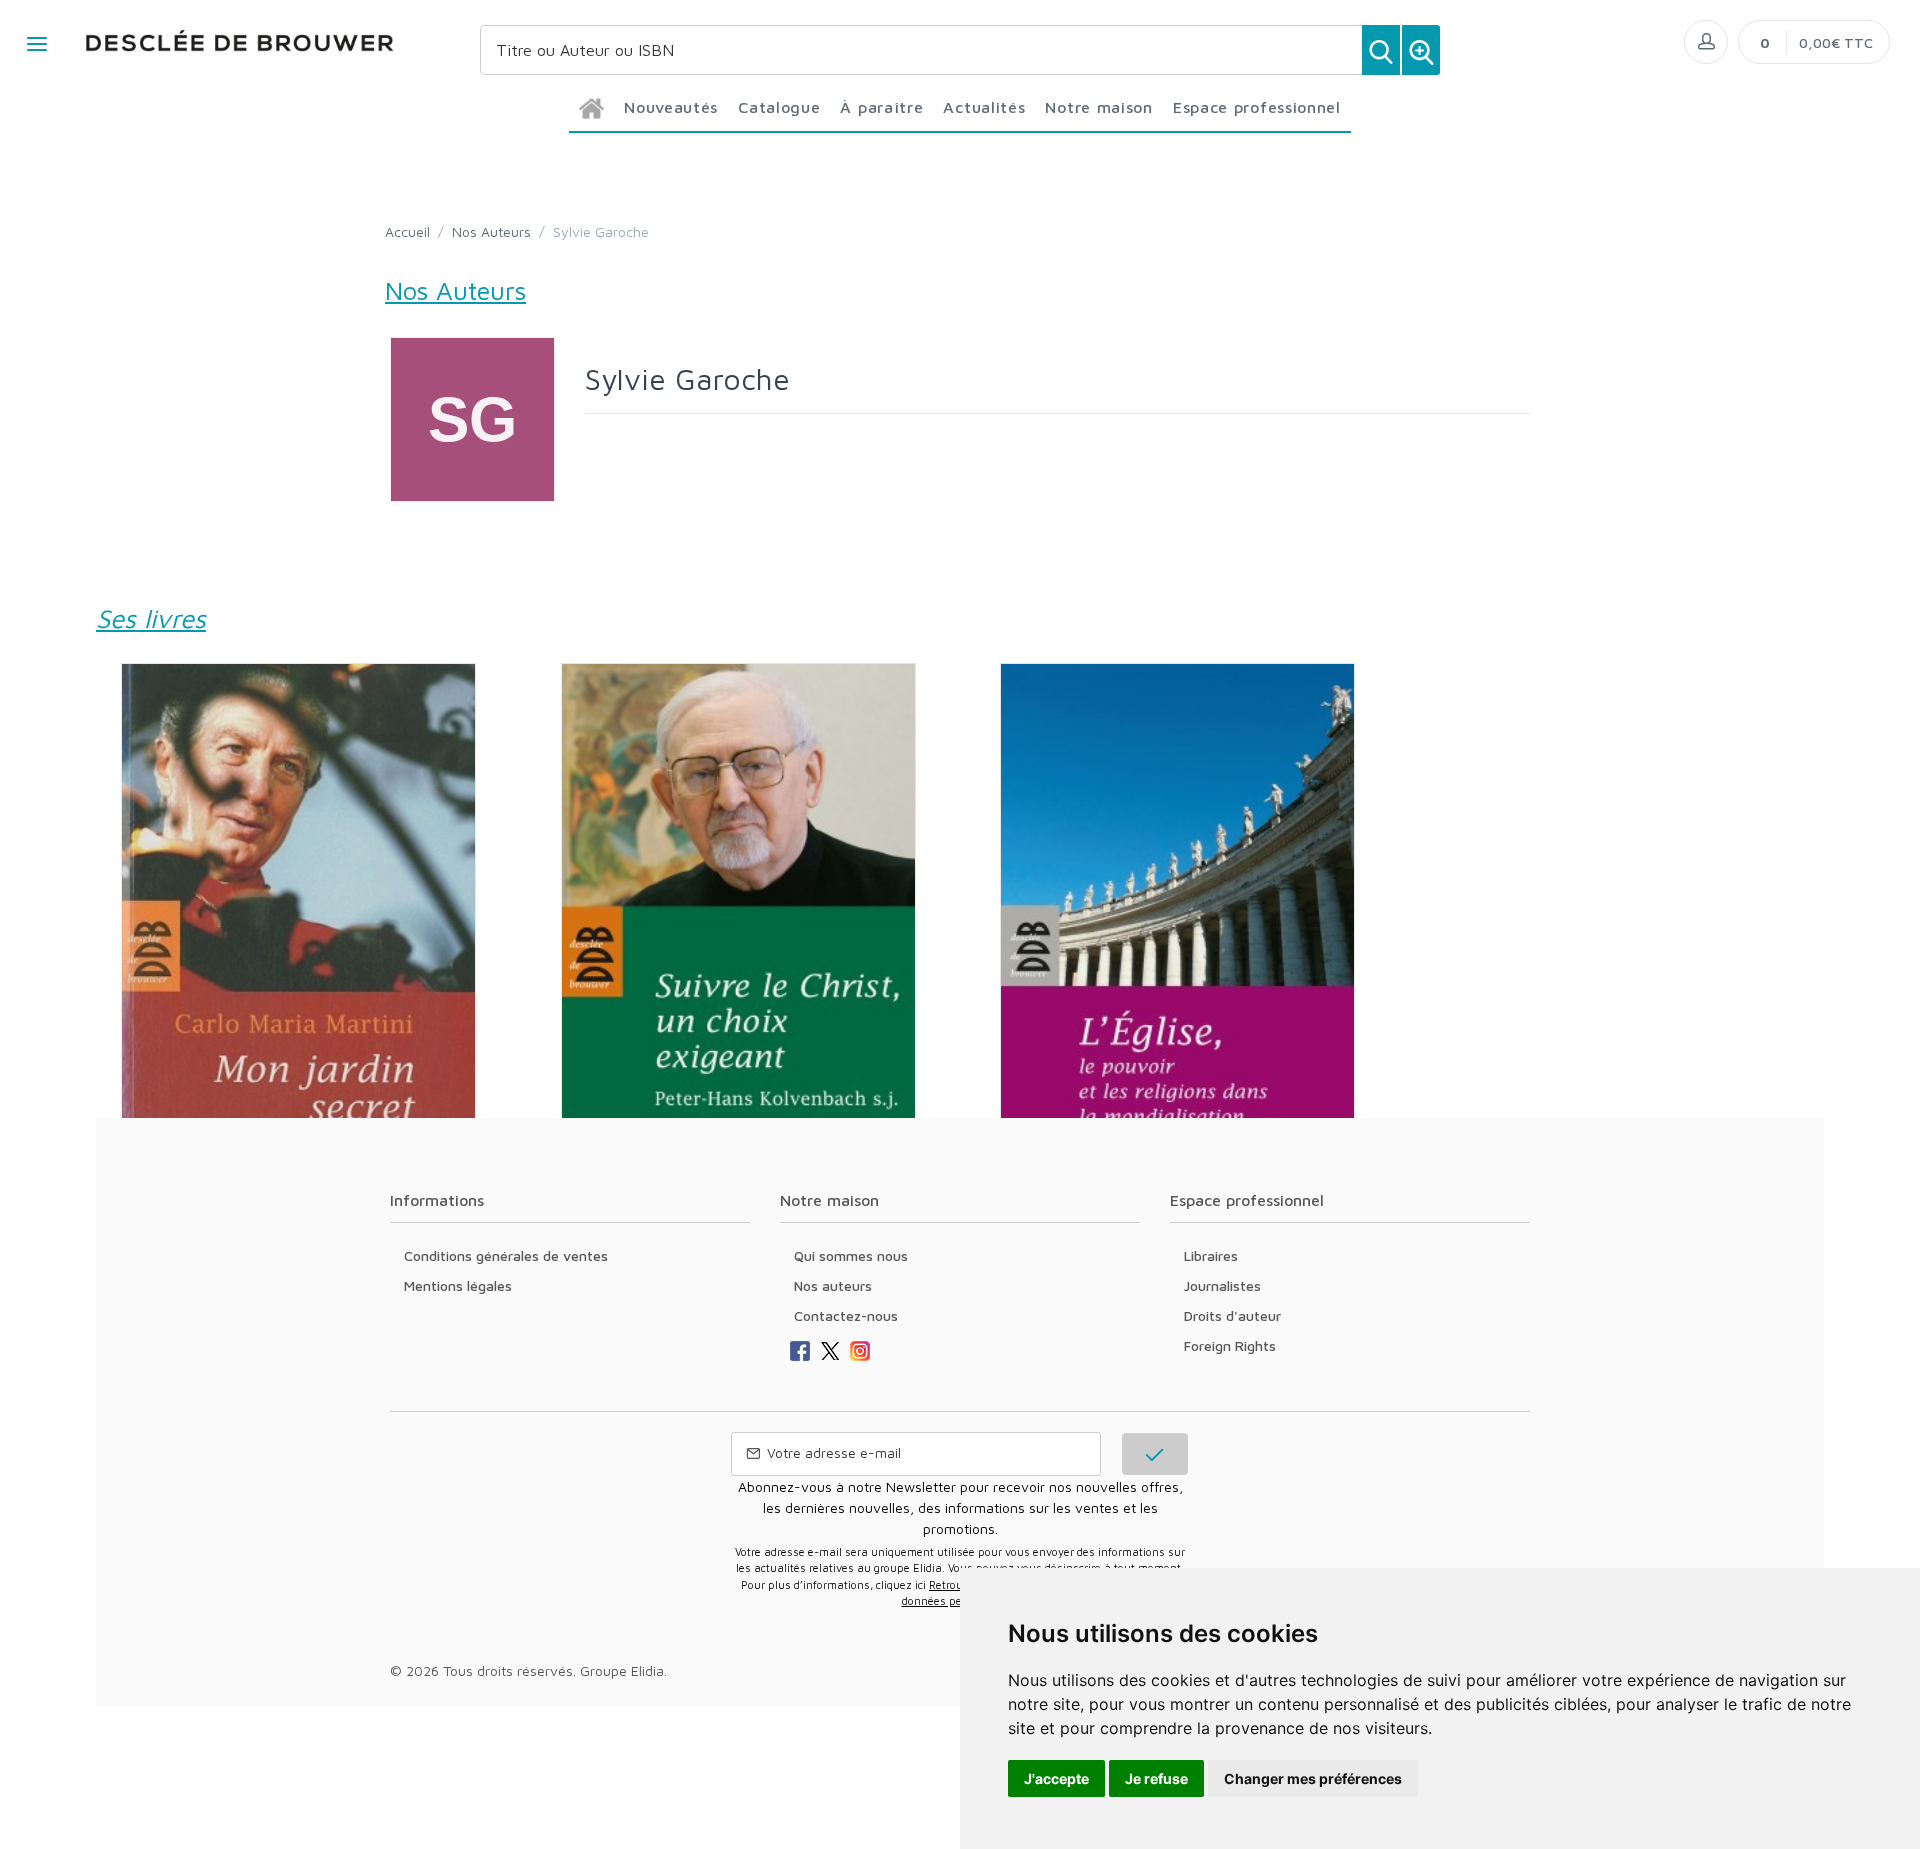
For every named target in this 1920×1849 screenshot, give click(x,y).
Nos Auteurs (491, 231)
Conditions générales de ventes (506, 1255)
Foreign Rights (1230, 1345)
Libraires (1211, 1255)
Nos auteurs (833, 1285)
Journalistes (1222, 1285)
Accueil (407, 231)
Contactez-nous (846, 1315)
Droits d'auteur (1232, 1315)
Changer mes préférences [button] (1313, 1778)
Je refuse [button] (1156, 1778)
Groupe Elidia (622, 1670)
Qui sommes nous (851, 1255)
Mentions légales (458, 1285)
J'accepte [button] (1056, 1778)
